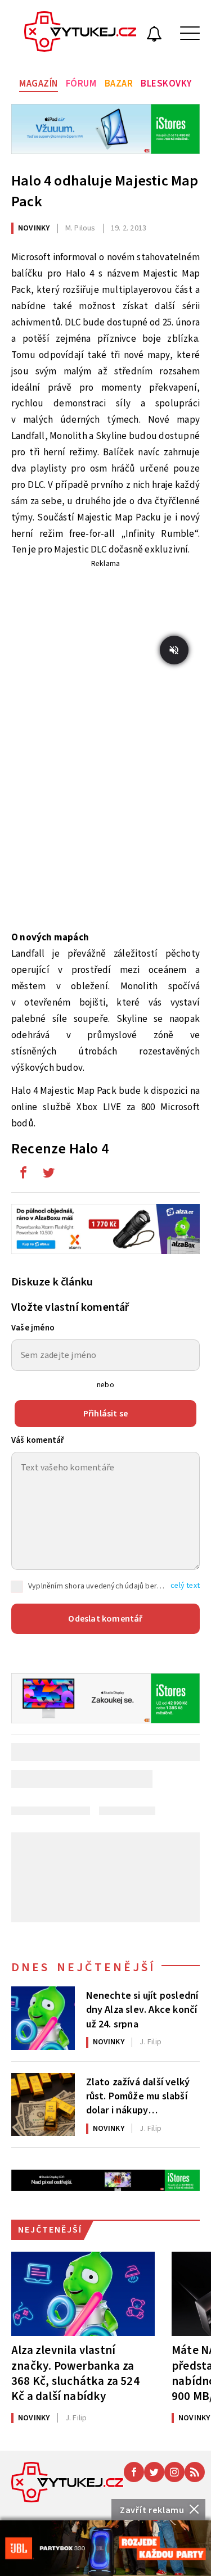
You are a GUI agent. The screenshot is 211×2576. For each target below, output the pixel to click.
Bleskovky (166, 84)
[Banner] (105, 2548)
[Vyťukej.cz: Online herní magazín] (80, 33)
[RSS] (195, 2472)
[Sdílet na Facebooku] (23, 1175)
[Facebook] (134, 2472)
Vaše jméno (33, 1328)
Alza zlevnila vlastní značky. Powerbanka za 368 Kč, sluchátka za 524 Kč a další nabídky (75, 2373)
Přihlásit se (105, 1414)
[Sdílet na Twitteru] (48, 1175)
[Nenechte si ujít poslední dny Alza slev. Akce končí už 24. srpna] (43, 2018)
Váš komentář (38, 1440)
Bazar (119, 84)
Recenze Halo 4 (60, 1149)
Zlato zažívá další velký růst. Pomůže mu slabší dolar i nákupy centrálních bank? (138, 2095)
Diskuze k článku (52, 1282)
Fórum (81, 84)
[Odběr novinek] (154, 35)
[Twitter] (154, 2472)
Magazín (39, 84)
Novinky (34, 228)
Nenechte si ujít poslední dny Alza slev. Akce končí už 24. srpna (142, 2009)
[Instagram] (174, 2472)
